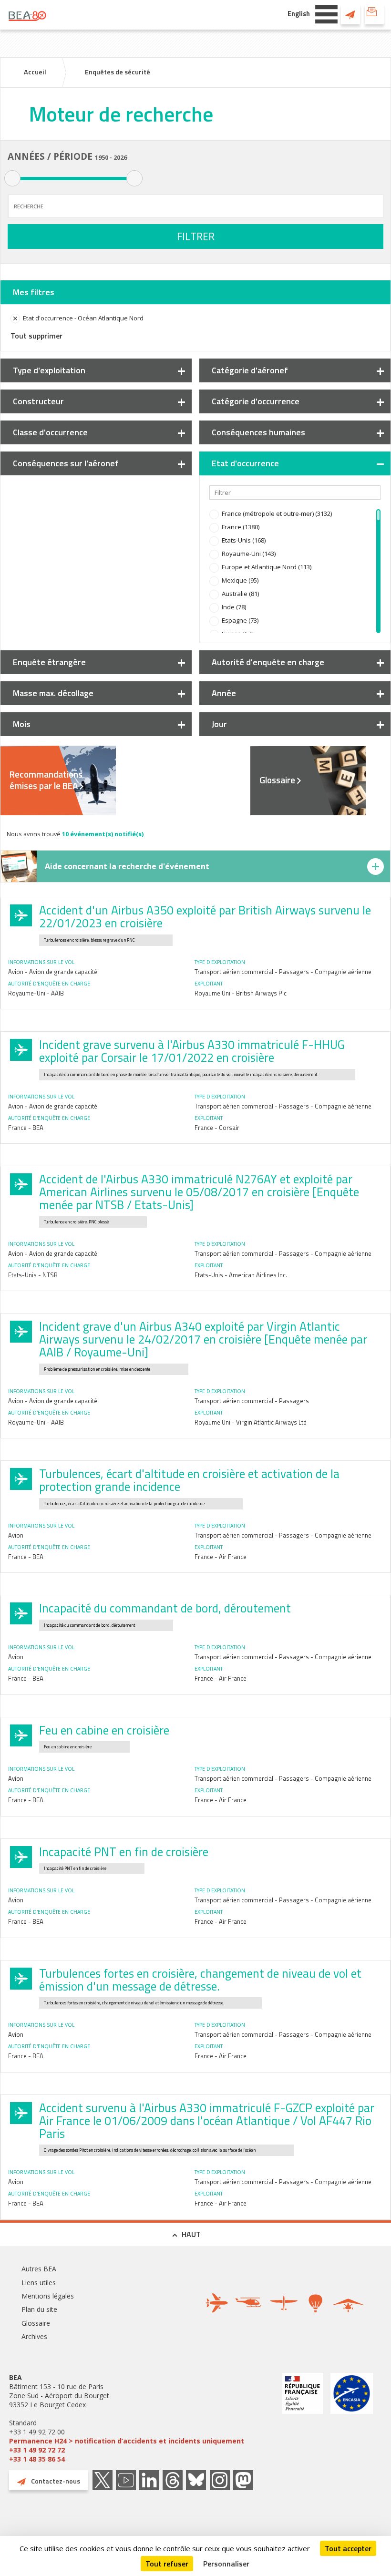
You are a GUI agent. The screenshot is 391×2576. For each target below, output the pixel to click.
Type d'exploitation (49, 370)
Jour (219, 724)
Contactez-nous (350, 14)
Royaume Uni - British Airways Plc (241, 993)
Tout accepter (348, 2548)
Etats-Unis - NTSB (33, 1275)
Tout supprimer (36, 336)
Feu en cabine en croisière (104, 1730)
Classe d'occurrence (50, 432)
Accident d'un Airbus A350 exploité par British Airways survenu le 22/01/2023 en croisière (205, 917)
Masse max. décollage (53, 693)
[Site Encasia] (352, 2418)
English (299, 14)
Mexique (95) (240, 580)
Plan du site (39, 2309)
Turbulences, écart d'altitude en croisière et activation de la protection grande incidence (189, 1480)
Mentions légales (48, 2296)
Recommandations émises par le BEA (46, 780)
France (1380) (241, 527)
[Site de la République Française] (303, 2418)
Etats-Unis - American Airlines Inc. (241, 1275)
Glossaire (277, 780)
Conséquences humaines (258, 432)
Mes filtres (34, 292)
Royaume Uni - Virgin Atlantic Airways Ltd (251, 1422)
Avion (16, 1535)
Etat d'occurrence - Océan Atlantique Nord (83, 318)
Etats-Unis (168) (244, 540)
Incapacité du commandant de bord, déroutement (165, 1608)
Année (224, 693)
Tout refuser (167, 2564)
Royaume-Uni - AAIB (36, 993)
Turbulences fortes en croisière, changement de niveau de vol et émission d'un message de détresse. (200, 1980)
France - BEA (26, 1128)
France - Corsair (217, 1128)
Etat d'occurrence (245, 463)
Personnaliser (226, 2564)
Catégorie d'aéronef (250, 370)
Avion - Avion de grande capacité (53, 972)
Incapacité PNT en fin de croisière (124, 1852)
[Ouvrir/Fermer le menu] (326, 13)
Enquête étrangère (49, 662)
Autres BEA (39, 2269)
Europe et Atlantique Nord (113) (267, 567)
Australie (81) (240, 594)
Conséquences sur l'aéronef (66, 463)
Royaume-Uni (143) (249, 554)
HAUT (191, 2234)
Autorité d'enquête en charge (268, 662)
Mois (22, 724)
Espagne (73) (240, 620)
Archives (34, 2336)
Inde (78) (234, 607)
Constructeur (38, 401)
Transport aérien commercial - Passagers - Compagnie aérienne (283, 972)
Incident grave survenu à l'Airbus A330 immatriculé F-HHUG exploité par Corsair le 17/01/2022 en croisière (192, 1051)
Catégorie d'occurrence (256, 401)
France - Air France (221, 1557)
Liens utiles (39, 2283)
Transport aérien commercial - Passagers (252, 1401)
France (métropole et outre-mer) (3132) (277, 513)
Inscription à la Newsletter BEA (374, 14)
